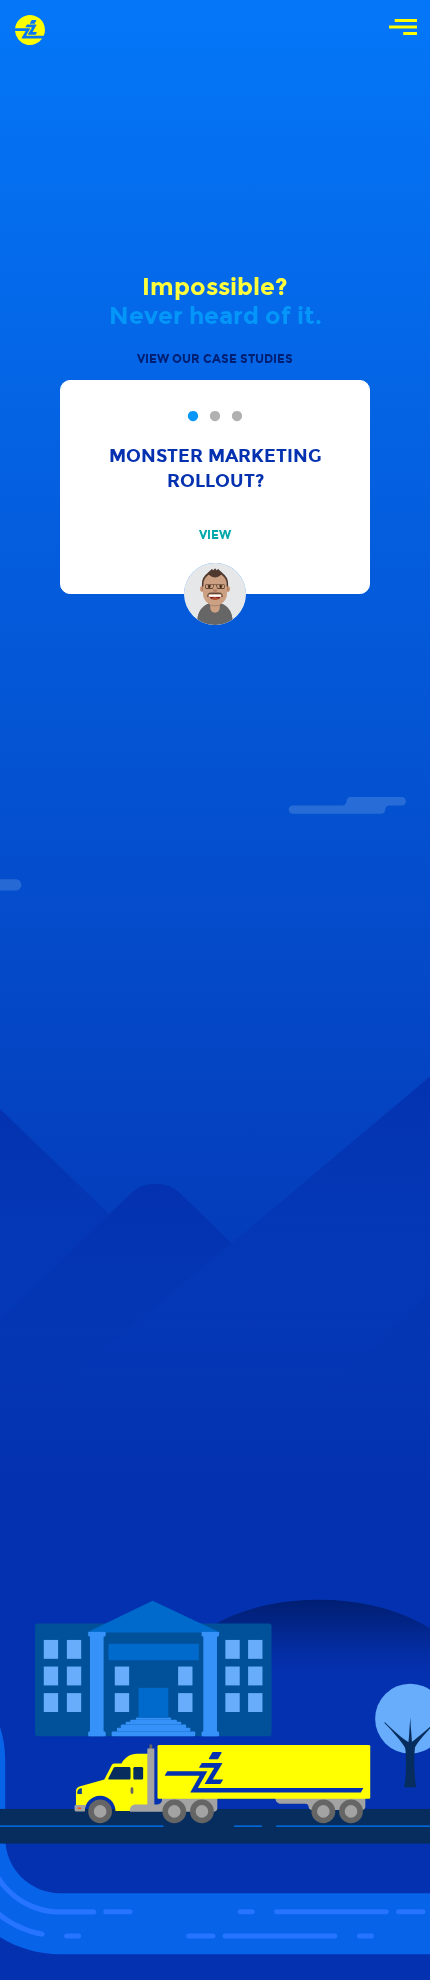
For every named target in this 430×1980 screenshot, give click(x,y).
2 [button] (215, 417)
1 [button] (193, 417)
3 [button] (237, 417)
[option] (215, 487)
